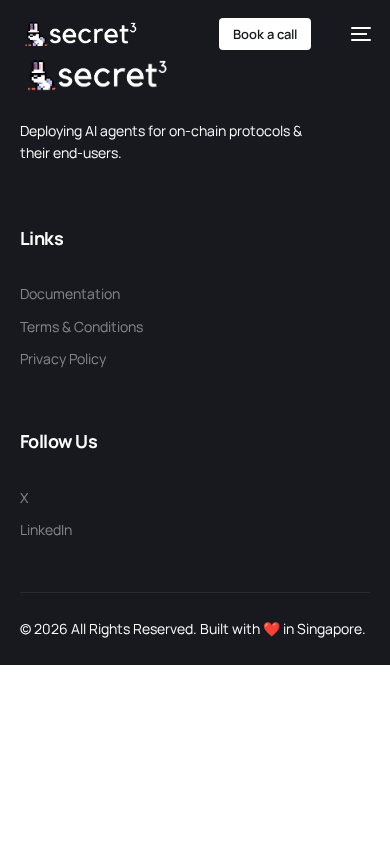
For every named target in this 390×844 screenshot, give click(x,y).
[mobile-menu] (351, 34)
